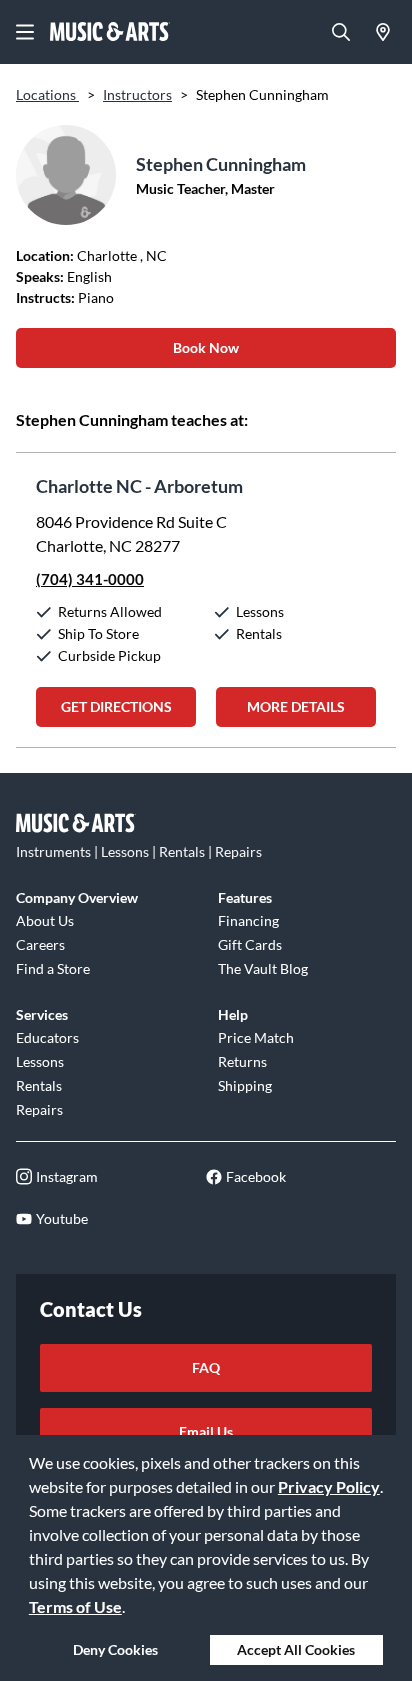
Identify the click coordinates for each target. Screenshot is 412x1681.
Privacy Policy (329, 1486)
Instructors (137, 94)
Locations (47, 94)
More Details (296, 706)
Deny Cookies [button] (115, 1649)
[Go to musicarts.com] (110, 32)
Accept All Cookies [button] (296, 1649)
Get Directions (116, 706)
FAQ (206, 1367)
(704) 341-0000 (90, 579)
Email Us (206, 1431)
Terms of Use (75, 1606)
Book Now (206, 347)
